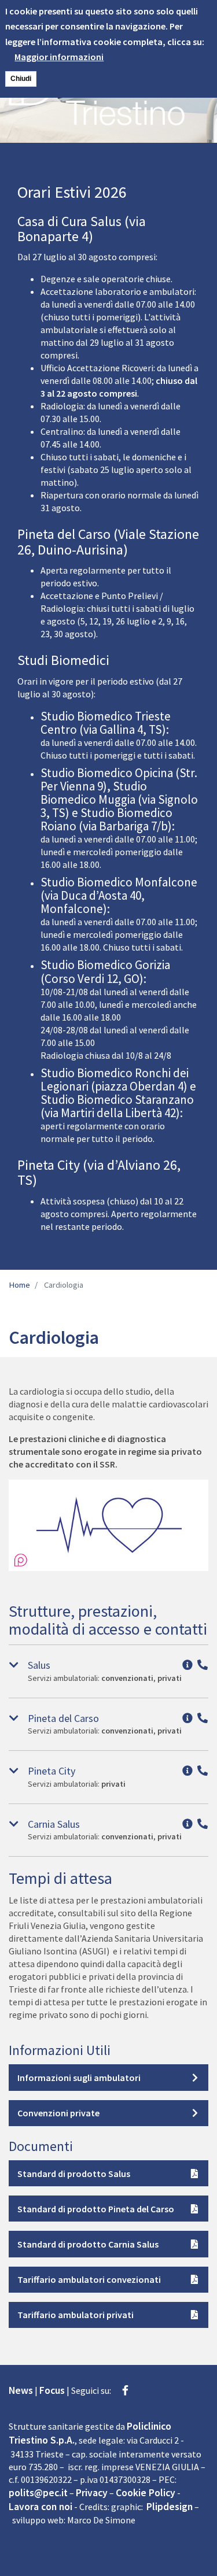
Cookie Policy (146, 2493)
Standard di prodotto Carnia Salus (88, 2244)
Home (19, 1285)
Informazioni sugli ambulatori (79, 2078)
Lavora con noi (41, 2507)
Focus (52, 2390)
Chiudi (21, 79)
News (21, 2390)
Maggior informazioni (59, 57)
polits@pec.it (38, 2493)
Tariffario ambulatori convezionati (89, 2279)
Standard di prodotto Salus (74, 2174)
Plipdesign (170, 2507)
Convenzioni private (58, 2113)
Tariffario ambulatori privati (76, 2315)
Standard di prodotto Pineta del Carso (96, 2209)
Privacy (92, 2493)
